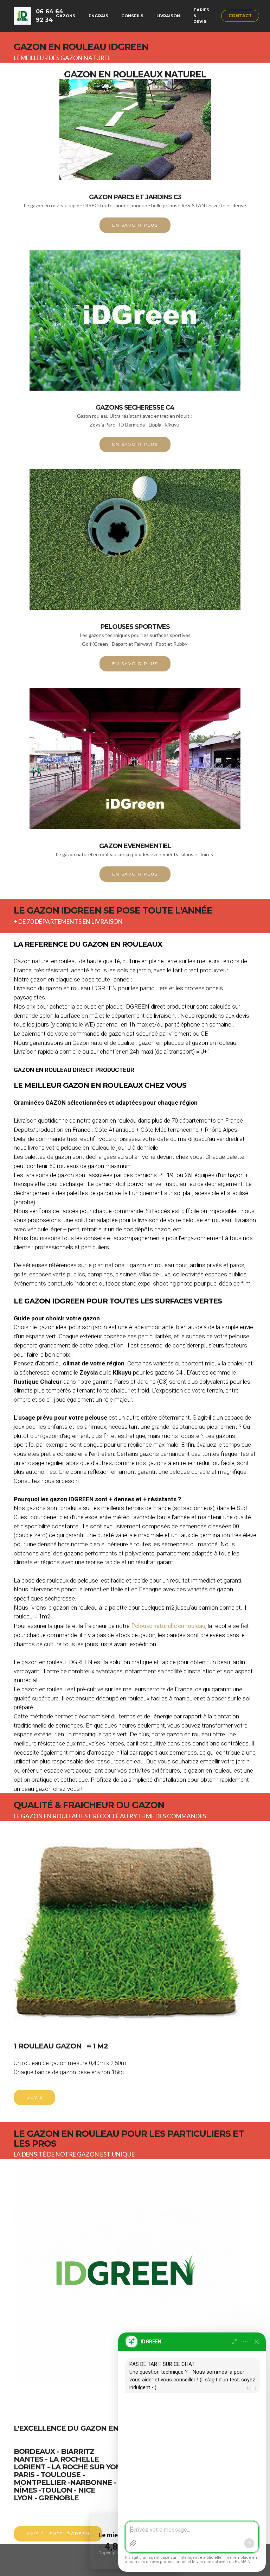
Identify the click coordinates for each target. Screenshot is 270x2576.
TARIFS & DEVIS (201, 16)
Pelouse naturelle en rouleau (168, 1626)
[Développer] (234, 2342)
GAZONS (66, 16)
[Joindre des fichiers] (133, 2543)
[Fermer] (257, 2342)
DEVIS (34, 2097)
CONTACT (240, 16)
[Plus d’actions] (245, 2342)
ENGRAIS (98, 16)
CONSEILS (132, 16)
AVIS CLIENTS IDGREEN (58, 2534)
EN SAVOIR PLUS (135, 225)
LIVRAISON (168, 16)
